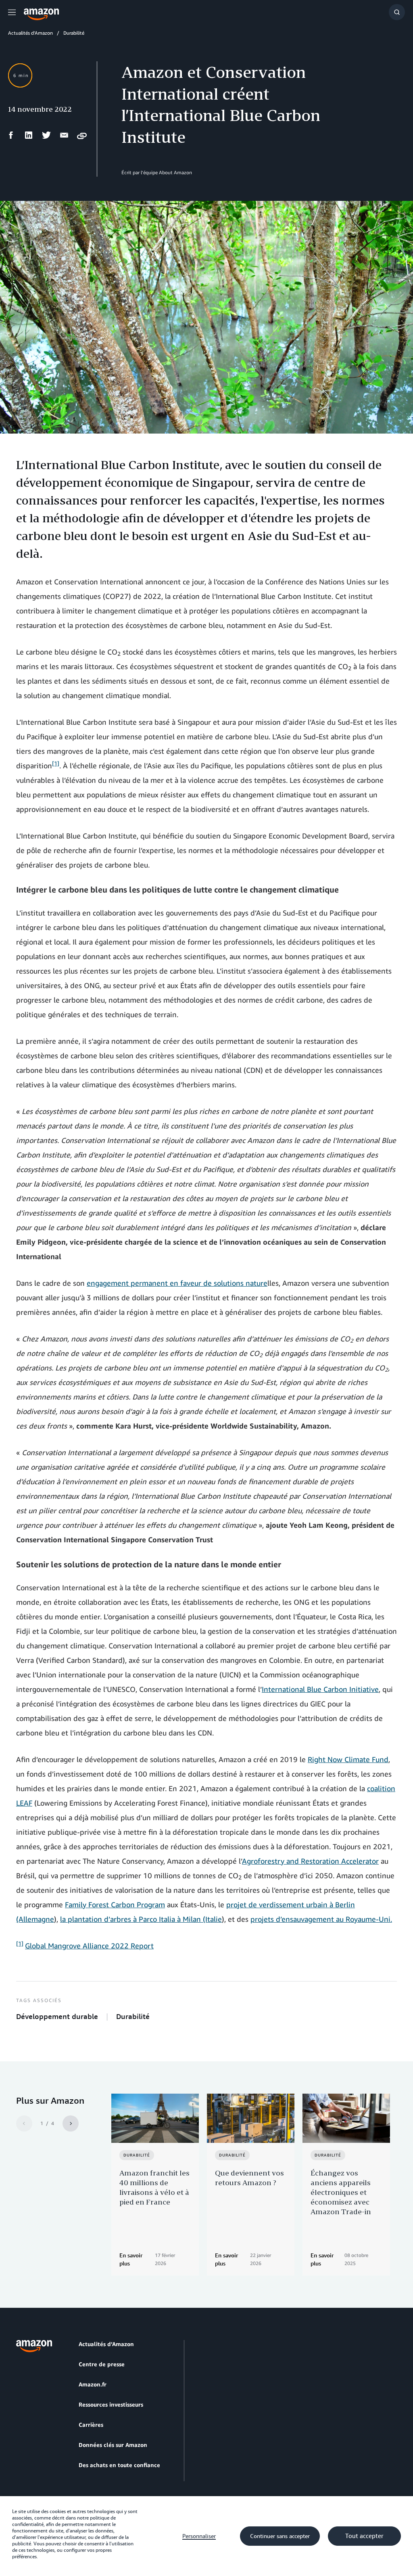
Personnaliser (199, 2536)
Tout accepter (364, 2536)
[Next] (71, 2123)
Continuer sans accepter (280, 2536)
